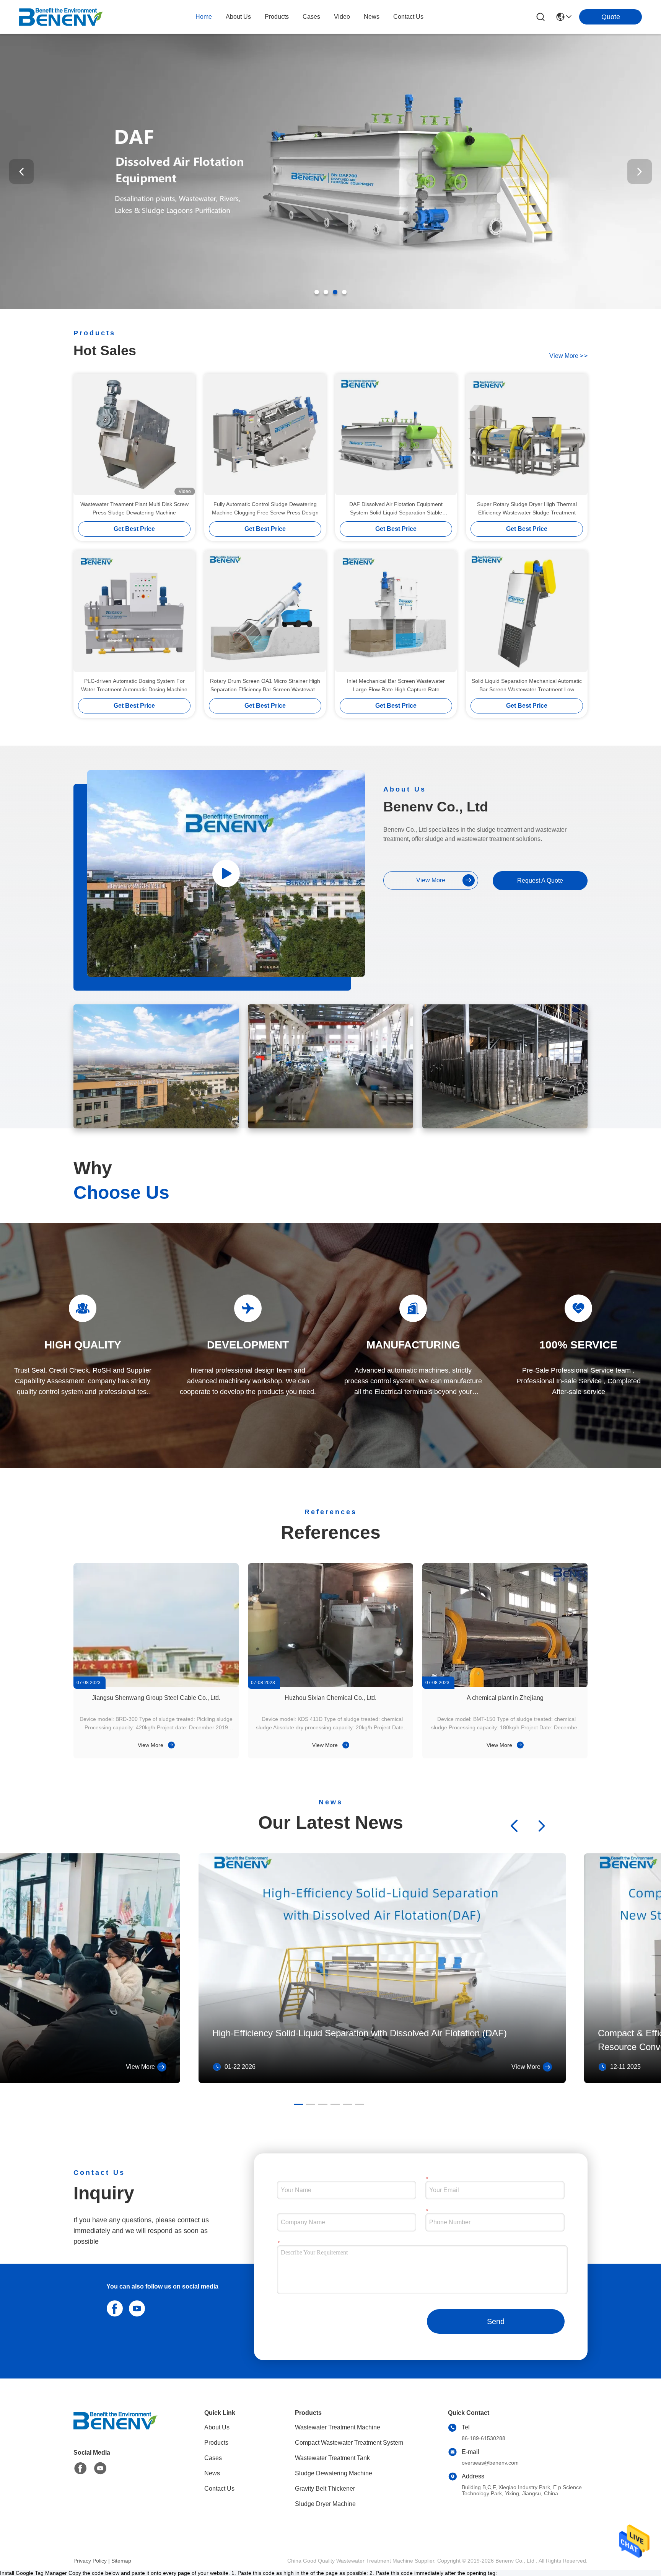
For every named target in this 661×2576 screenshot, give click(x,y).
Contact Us (219, 2489)
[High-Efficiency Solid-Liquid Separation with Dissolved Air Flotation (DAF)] (382, 2081)
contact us (408, 17)
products (277, 17)
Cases (213, 2458)
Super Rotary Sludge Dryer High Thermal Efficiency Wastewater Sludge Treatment (527, 508)
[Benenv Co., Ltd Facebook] (80, 2468)
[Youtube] (135, 2308)
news (372, 17)
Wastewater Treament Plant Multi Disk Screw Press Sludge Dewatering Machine (134, 508)
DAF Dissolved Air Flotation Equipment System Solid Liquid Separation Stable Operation (396, 509)
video (342, 17)
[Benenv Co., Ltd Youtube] (100, 2468)
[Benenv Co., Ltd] (61, 17)
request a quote (540, 881)
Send (496, 2321)
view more (568, 356)
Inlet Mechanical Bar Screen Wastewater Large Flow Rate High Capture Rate (396, 685)
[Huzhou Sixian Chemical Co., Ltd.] (330, 1625)
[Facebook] (113, 2308)
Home (204, 17)
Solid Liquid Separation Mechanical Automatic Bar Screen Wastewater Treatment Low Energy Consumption (527, 686)
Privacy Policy (90, 2561)
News (212, 2473)
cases (311, 17)
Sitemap (121, 2561)
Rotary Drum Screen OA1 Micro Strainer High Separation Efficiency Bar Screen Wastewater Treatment (265, 686)
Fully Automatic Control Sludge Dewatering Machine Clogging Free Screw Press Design (265, 508)
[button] (317, 292)
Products (216, 2443)
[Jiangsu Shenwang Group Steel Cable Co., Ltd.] (156, 1625)
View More (151, 1745)
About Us (217, 2427)
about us (238, 17)
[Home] (116, 2430)
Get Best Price (134, 529)
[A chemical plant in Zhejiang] (505, 1625)
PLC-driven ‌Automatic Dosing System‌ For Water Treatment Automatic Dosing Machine (134, 685)
